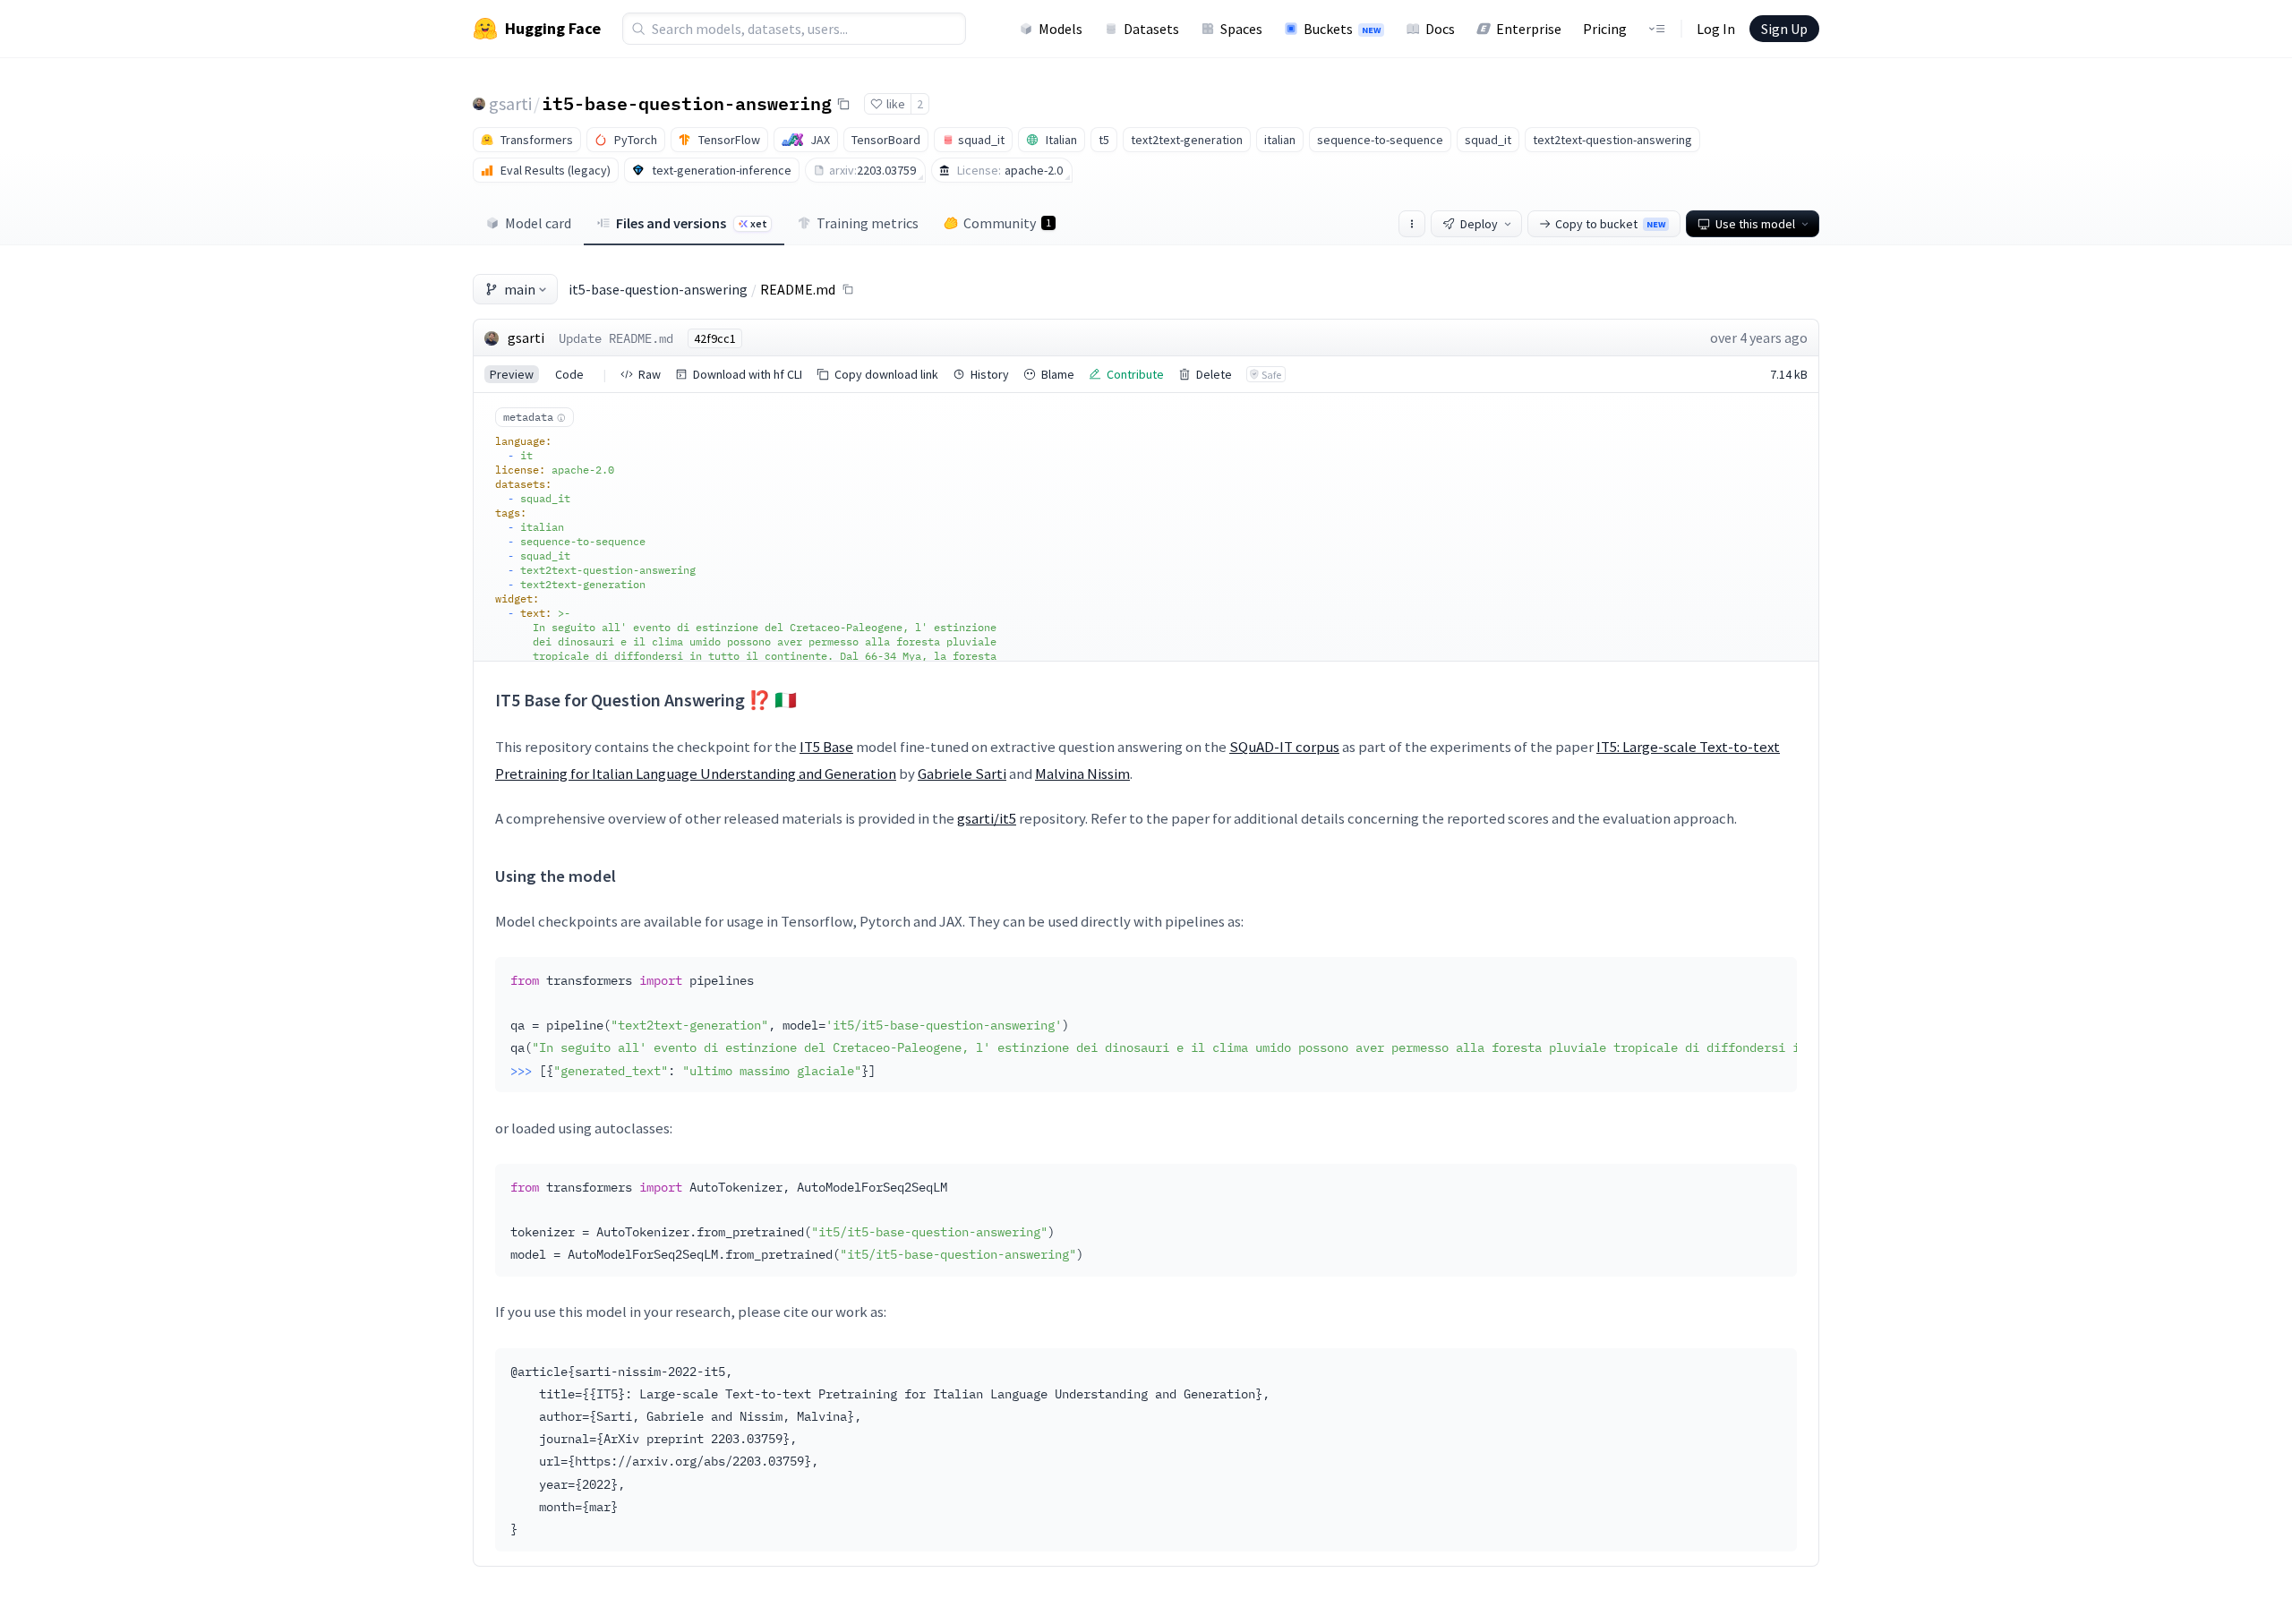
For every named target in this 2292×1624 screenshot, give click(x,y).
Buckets (1342, 29)
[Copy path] (848, 289)
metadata (528, 417)
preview (512, 374)
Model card (538, 223)
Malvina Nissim (1082, 774)
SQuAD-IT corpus (1284, 747)
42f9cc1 (715, 338)
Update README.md (616, 338)
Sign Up (1784, 29)
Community (1007, 223)
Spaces (1241, 29)
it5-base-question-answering (687, 103)
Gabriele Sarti (962, 774)
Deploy (1479, 224)
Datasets (1151, 29)
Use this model (1755, 224)
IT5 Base (826, 747)
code (569, 374)
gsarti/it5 (987, 818)
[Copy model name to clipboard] (843, 104)
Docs (1440, 29)
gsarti (510, 103)
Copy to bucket (1610, 224)
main (520, 289)
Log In (1716, 29)
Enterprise (1529, 29)
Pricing (1605, 29)
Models (1060, 29)
